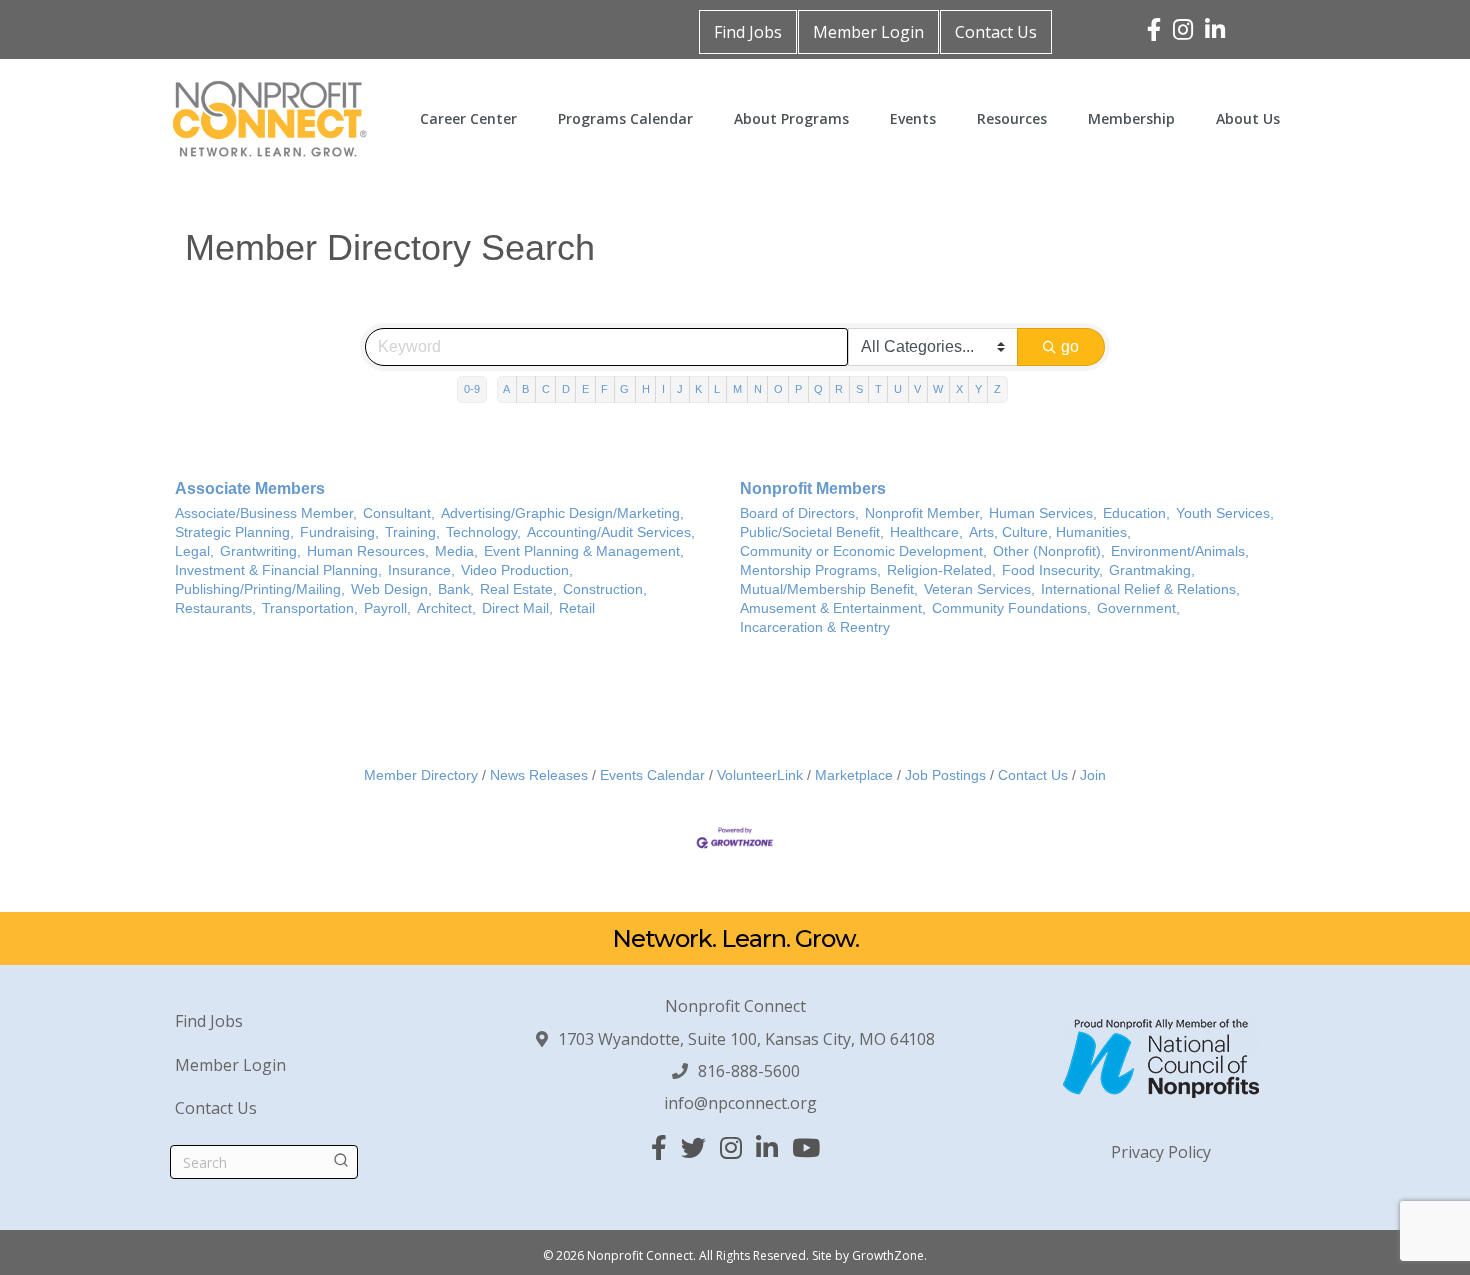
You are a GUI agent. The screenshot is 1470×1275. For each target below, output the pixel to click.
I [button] (663, 389)
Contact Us (996, 32)
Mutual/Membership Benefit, (829, 589)
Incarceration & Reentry (815, 627)
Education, (1136, 513)
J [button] (680, 389)
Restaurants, (215, 608)
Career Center (468, 118)
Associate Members (250, 488)
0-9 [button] (472, 389)
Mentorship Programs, (810, 570)
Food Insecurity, (1052, 570)
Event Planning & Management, (584, 551)
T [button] (878, 389)
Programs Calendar (625, 118)
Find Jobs (748, 32)
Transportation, (310, 608)
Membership (1131, 118)
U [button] (898, 389)
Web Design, (391, 589)
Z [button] (997, 389)
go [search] (1070, 346)
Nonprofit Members (813, 488)
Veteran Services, (979, 589)
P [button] (798, 389)
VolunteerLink (760, 775)
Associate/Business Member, (266, 513)
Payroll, (387, 608)
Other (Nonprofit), (1049, 551)
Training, (412, 532)
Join (1093, 775)
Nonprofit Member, (924, 513)
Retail (577, 608)
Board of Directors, (799, 513)
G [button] (624, 389)
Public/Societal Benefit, (812, 532)
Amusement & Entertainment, (833, 608)
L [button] (717, 389)
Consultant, (399, 513)
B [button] (525, 389)
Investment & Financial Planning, (278, 570)
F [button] (604, 389)
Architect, (446, 608)
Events (913, 118)
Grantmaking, (1152, 570)
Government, (1138, 608)
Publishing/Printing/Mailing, (260, 589)
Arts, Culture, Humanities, (1050, 532)
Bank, (456, 589)
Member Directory (421, 775)
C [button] (546, 389)
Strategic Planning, (234, 532)
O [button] (778, 389)
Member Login (868, 32)
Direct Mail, (517, 608)
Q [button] (818, 389)
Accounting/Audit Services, (611, 532)
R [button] (839, 389)
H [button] (646, 389)
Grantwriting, (260, 551)
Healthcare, (926, 532)
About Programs (791, 118)
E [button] (585, 389)
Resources (1012, 118)
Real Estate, (518, 589)
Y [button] (978, 389)
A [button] (506, 389)
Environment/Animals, (1180, 551)
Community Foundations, (1011, 608)
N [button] (758, 389)
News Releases (539, 775)
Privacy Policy (1161, 1152)
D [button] (566, 389)
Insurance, (421, 570)
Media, (456, 551)
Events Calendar (652, 775)
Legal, (194, 551)
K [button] (698, 389)
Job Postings (945, 775)
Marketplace (854, 775)
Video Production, (517, 570)
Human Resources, (368, 551)
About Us (1248, 118)
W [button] (938, 389)
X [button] (959, 389)
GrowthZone (888, 1255)
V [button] (917, 389)
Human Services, (1043, 513)
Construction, (605, 589)
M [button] (737, 389)
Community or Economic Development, (863, 551)
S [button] (859, 389)
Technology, (483, 532)
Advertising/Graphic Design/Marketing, (562, 513)
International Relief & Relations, (1140, 589)
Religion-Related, (941, 570)
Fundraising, (339, 532)
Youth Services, (1225, 513)
